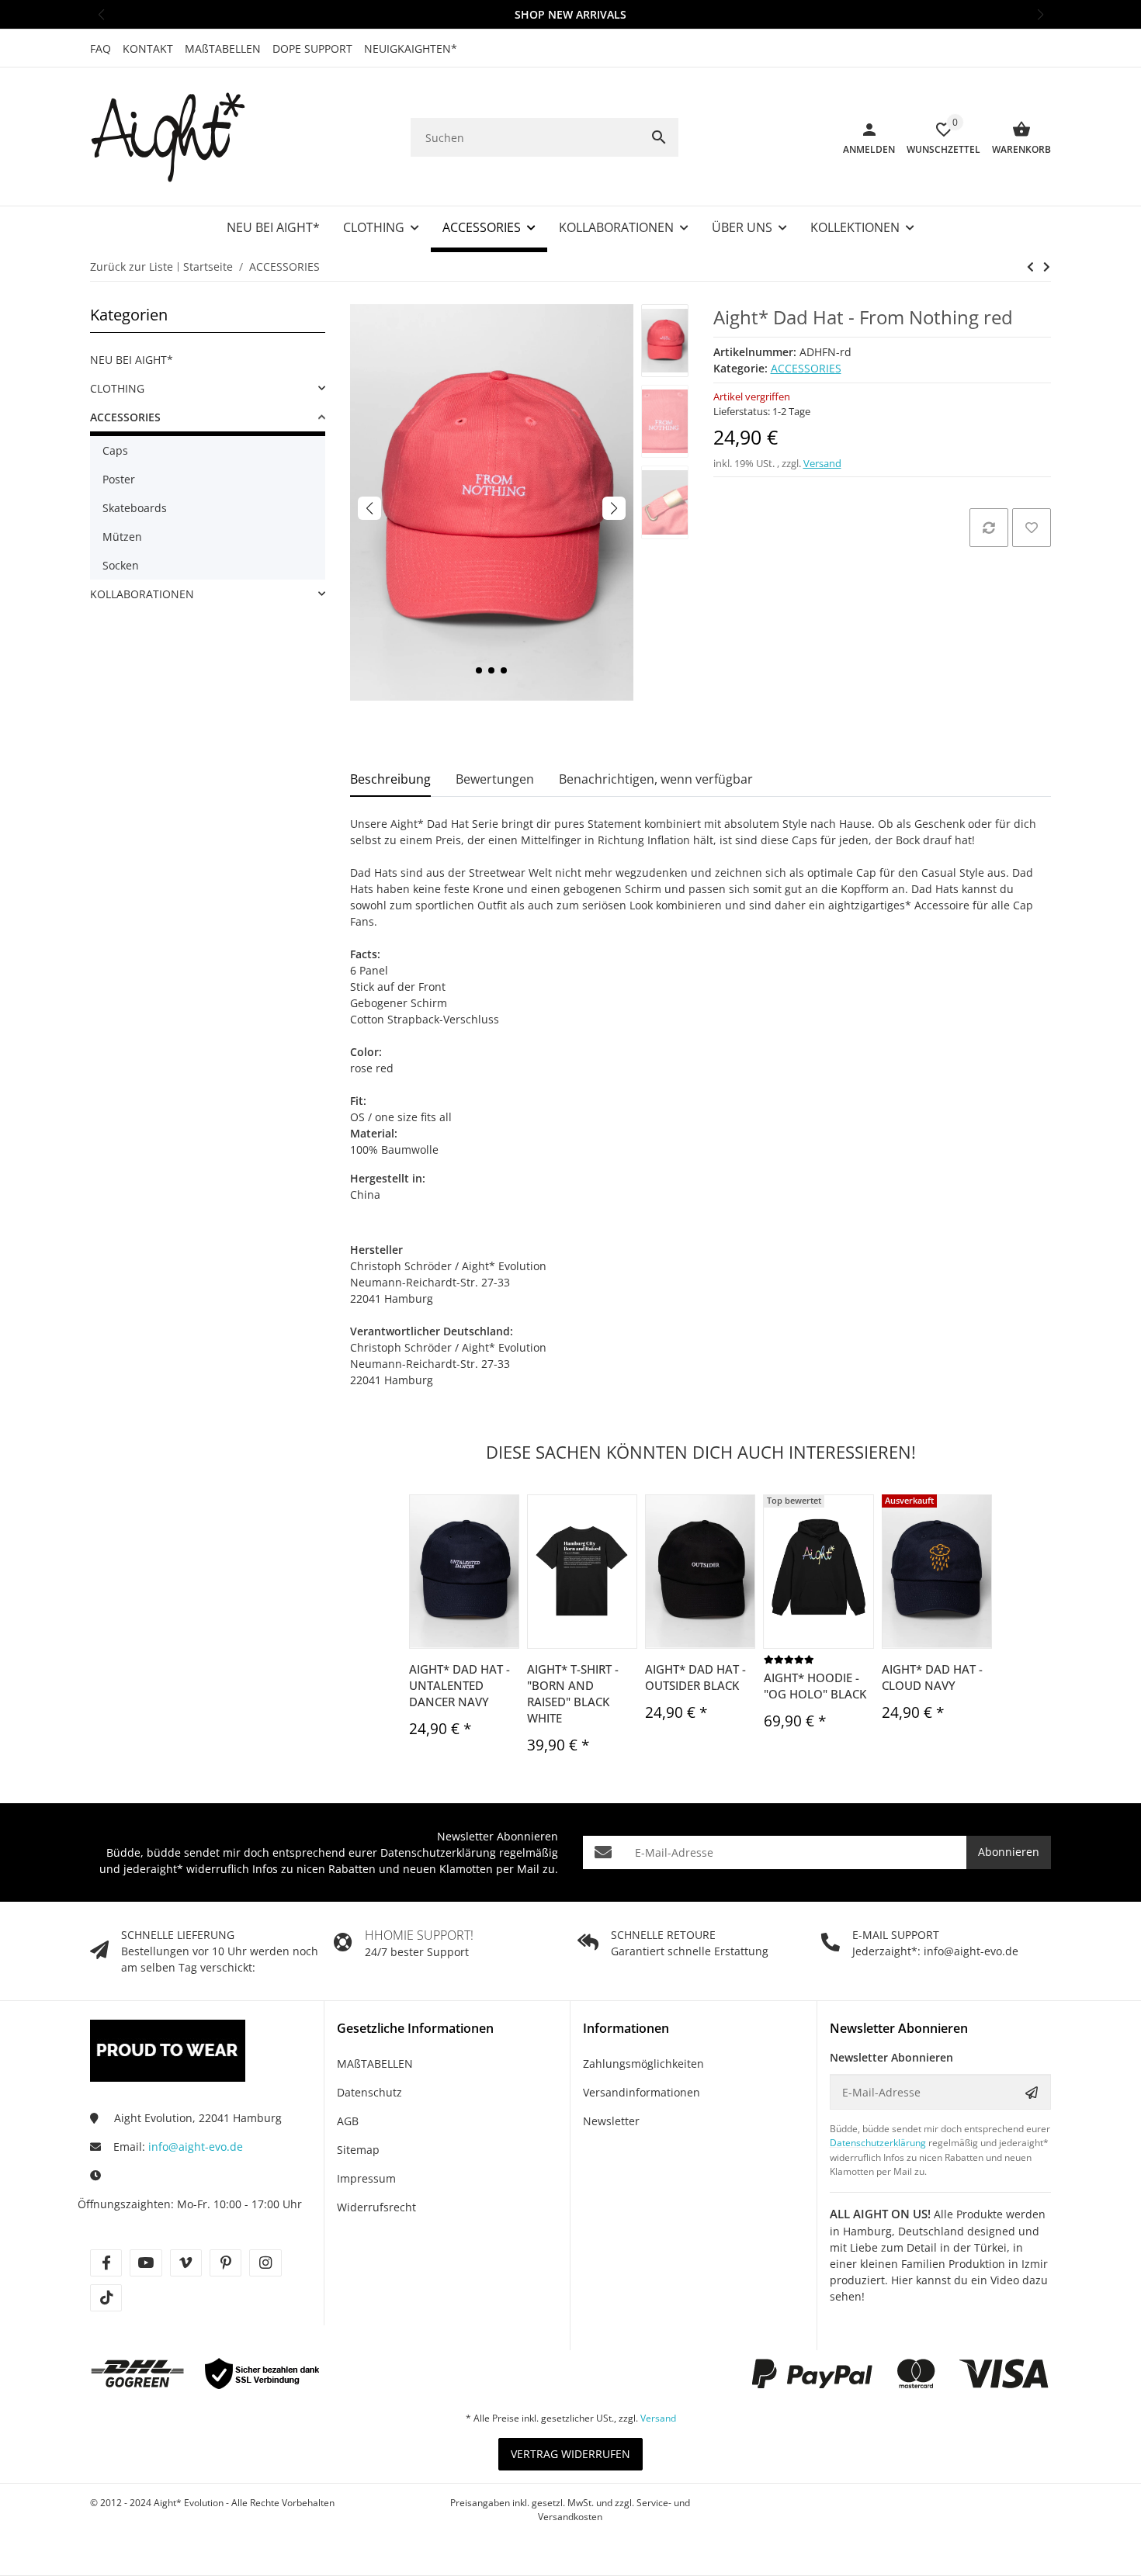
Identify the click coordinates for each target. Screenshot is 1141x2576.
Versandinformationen (642, 2092)
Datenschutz (369, 2092)
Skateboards (135, 508)
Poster (119, 479)
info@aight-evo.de (196, 2147)
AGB (348, 2121)
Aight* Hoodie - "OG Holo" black (815, 1686)
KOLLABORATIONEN (142, 594)
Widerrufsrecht (376, 2207)
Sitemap (358, 2150)
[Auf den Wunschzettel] (1032, 528)
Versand (822, 463)
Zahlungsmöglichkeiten (643, 2064)
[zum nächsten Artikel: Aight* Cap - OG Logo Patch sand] (1030, 267)
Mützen (122, 537)
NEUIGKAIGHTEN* (411, 48)
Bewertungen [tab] (495, 779)
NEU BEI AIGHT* (132, 360)
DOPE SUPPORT (312, 48)
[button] (101, 14)
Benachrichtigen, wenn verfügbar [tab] (656, 779)
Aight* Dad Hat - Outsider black (695, 1677)
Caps (115, 450)
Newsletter (611, 2121)
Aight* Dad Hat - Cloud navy (932, 1677)
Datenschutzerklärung (438, 1852)
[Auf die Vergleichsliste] (989, 528)
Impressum (366, 2178)
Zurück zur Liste (132, 267)
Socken (121, 565)
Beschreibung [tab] (390, 779)
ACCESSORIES (806, 368)
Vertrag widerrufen (570, 2454)
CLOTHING (117, 388)
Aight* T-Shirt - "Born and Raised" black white (573, 1693)
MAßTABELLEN (223, 48)
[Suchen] (659, 137)
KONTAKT (148, 48)
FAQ (101, 48)
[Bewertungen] (789, 1659)
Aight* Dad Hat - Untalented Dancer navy (460, 1685)
